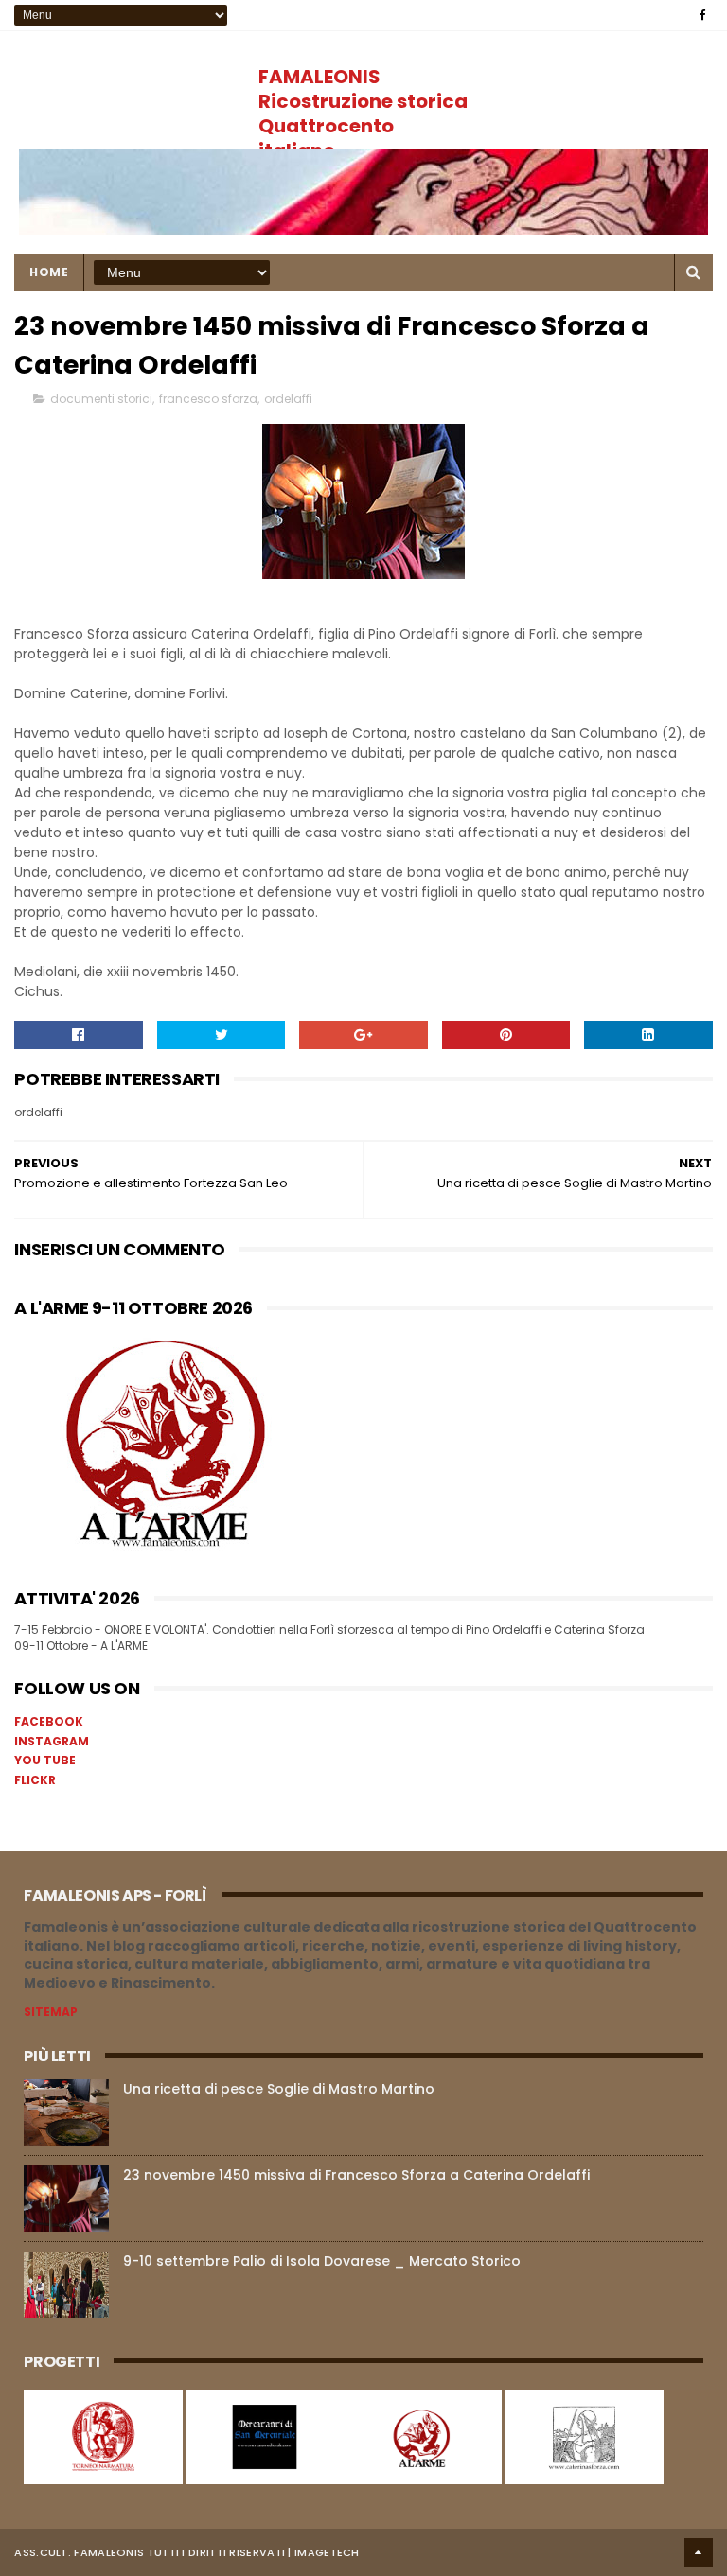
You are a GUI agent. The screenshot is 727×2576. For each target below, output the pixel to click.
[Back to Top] (699, 2552)
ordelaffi (288, 399)
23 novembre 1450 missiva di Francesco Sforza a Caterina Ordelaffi (356, 2175)
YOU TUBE (45, 1760)
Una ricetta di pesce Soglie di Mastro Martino (279, 2089)
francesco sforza (208, 399)
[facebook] (703, 15)
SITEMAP (51, 2012)
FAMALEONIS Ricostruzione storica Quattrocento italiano (363, 114)
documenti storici (101, 399)
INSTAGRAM (52, 1741)
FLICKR (35, 1780)
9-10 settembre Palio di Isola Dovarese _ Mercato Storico (322, 2261)
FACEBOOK (49, 1721)
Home (49, 272)
